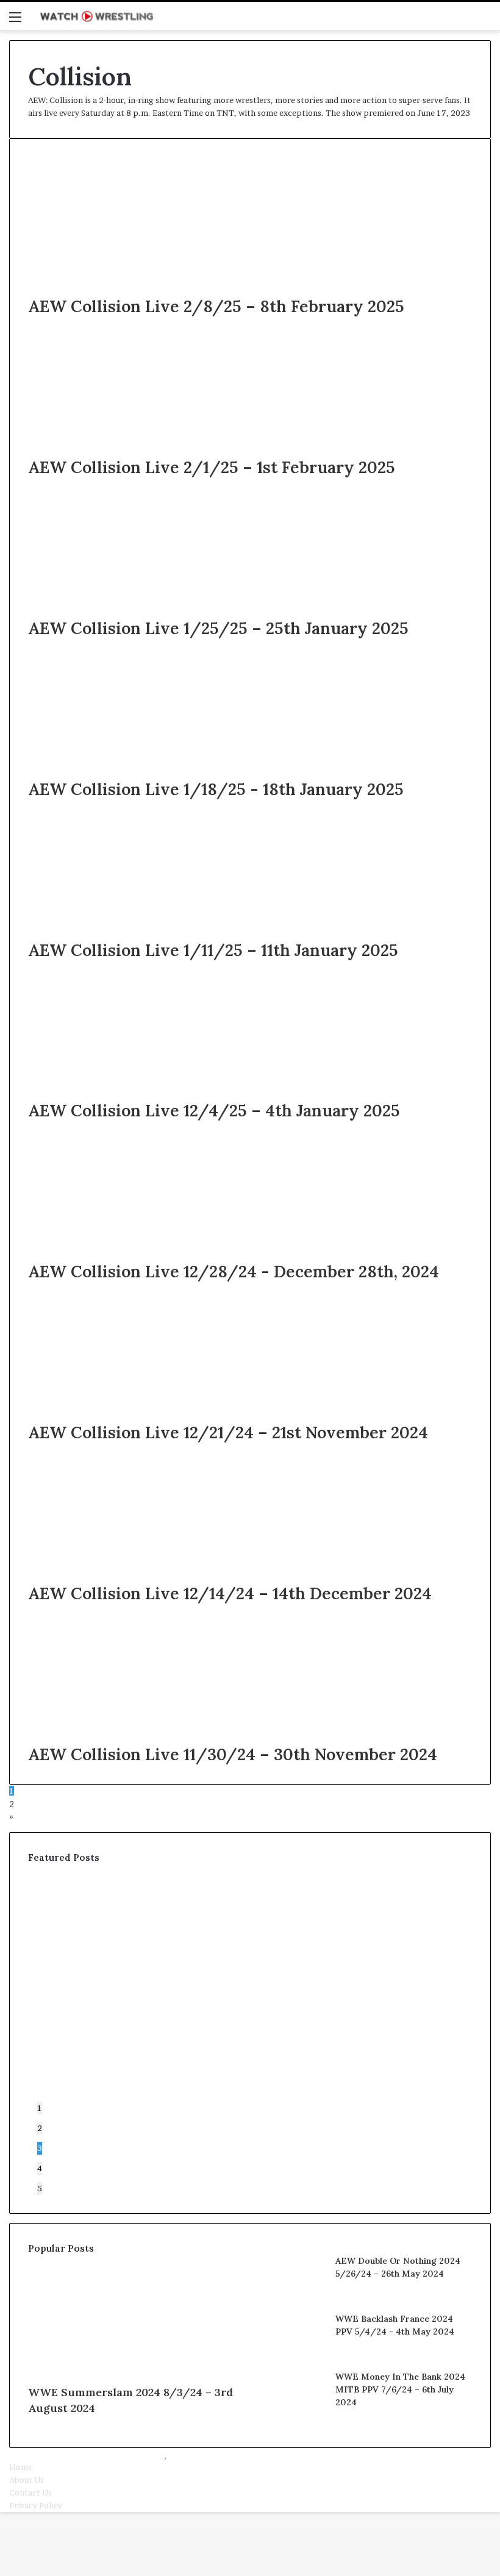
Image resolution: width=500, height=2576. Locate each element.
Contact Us (30, 2492)
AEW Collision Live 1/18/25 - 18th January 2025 (216, 789)
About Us (27, 2480)
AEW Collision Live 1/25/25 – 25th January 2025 (218, 628)
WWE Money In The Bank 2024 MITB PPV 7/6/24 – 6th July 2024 (400, 2389)
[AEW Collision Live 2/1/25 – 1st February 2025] (147, 449)
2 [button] (40, 2128)
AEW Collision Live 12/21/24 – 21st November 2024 (228, 1432)
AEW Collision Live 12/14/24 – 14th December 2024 (230, 1593)
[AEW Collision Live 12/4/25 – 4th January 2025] (147, 1093)
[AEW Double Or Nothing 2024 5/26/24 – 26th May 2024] (293, 2297)
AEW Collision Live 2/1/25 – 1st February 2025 (212, 467)
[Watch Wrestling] (96, 16)
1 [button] (40, 2108)
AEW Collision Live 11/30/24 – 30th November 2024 (233, 1754)
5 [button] (40, 2188)
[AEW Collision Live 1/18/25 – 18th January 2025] (147, 771)
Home (21, 2467)
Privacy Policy (36, 2505)
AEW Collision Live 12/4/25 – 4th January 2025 (214, 1110)
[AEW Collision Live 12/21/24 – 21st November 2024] (147, 1415)
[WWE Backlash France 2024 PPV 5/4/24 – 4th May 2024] (293, 2355)
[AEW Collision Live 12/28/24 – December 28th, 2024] (147, 1254)
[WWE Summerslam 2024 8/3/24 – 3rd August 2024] (134, 2372)
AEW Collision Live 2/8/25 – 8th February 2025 (216, 306)
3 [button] (40, 2148)
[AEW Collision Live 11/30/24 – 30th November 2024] (147, 1736)
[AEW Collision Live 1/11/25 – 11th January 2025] (147, 932)
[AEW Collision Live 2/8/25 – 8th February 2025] (147, 288)
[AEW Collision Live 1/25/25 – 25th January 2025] (147, 610)
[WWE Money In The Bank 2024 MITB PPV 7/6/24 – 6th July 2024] (293, 2413)
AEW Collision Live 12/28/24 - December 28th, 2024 (234, 1271)
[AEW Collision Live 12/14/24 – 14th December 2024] (147, 1575)
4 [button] (40, 2168)
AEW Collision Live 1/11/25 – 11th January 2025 (213, 950)
